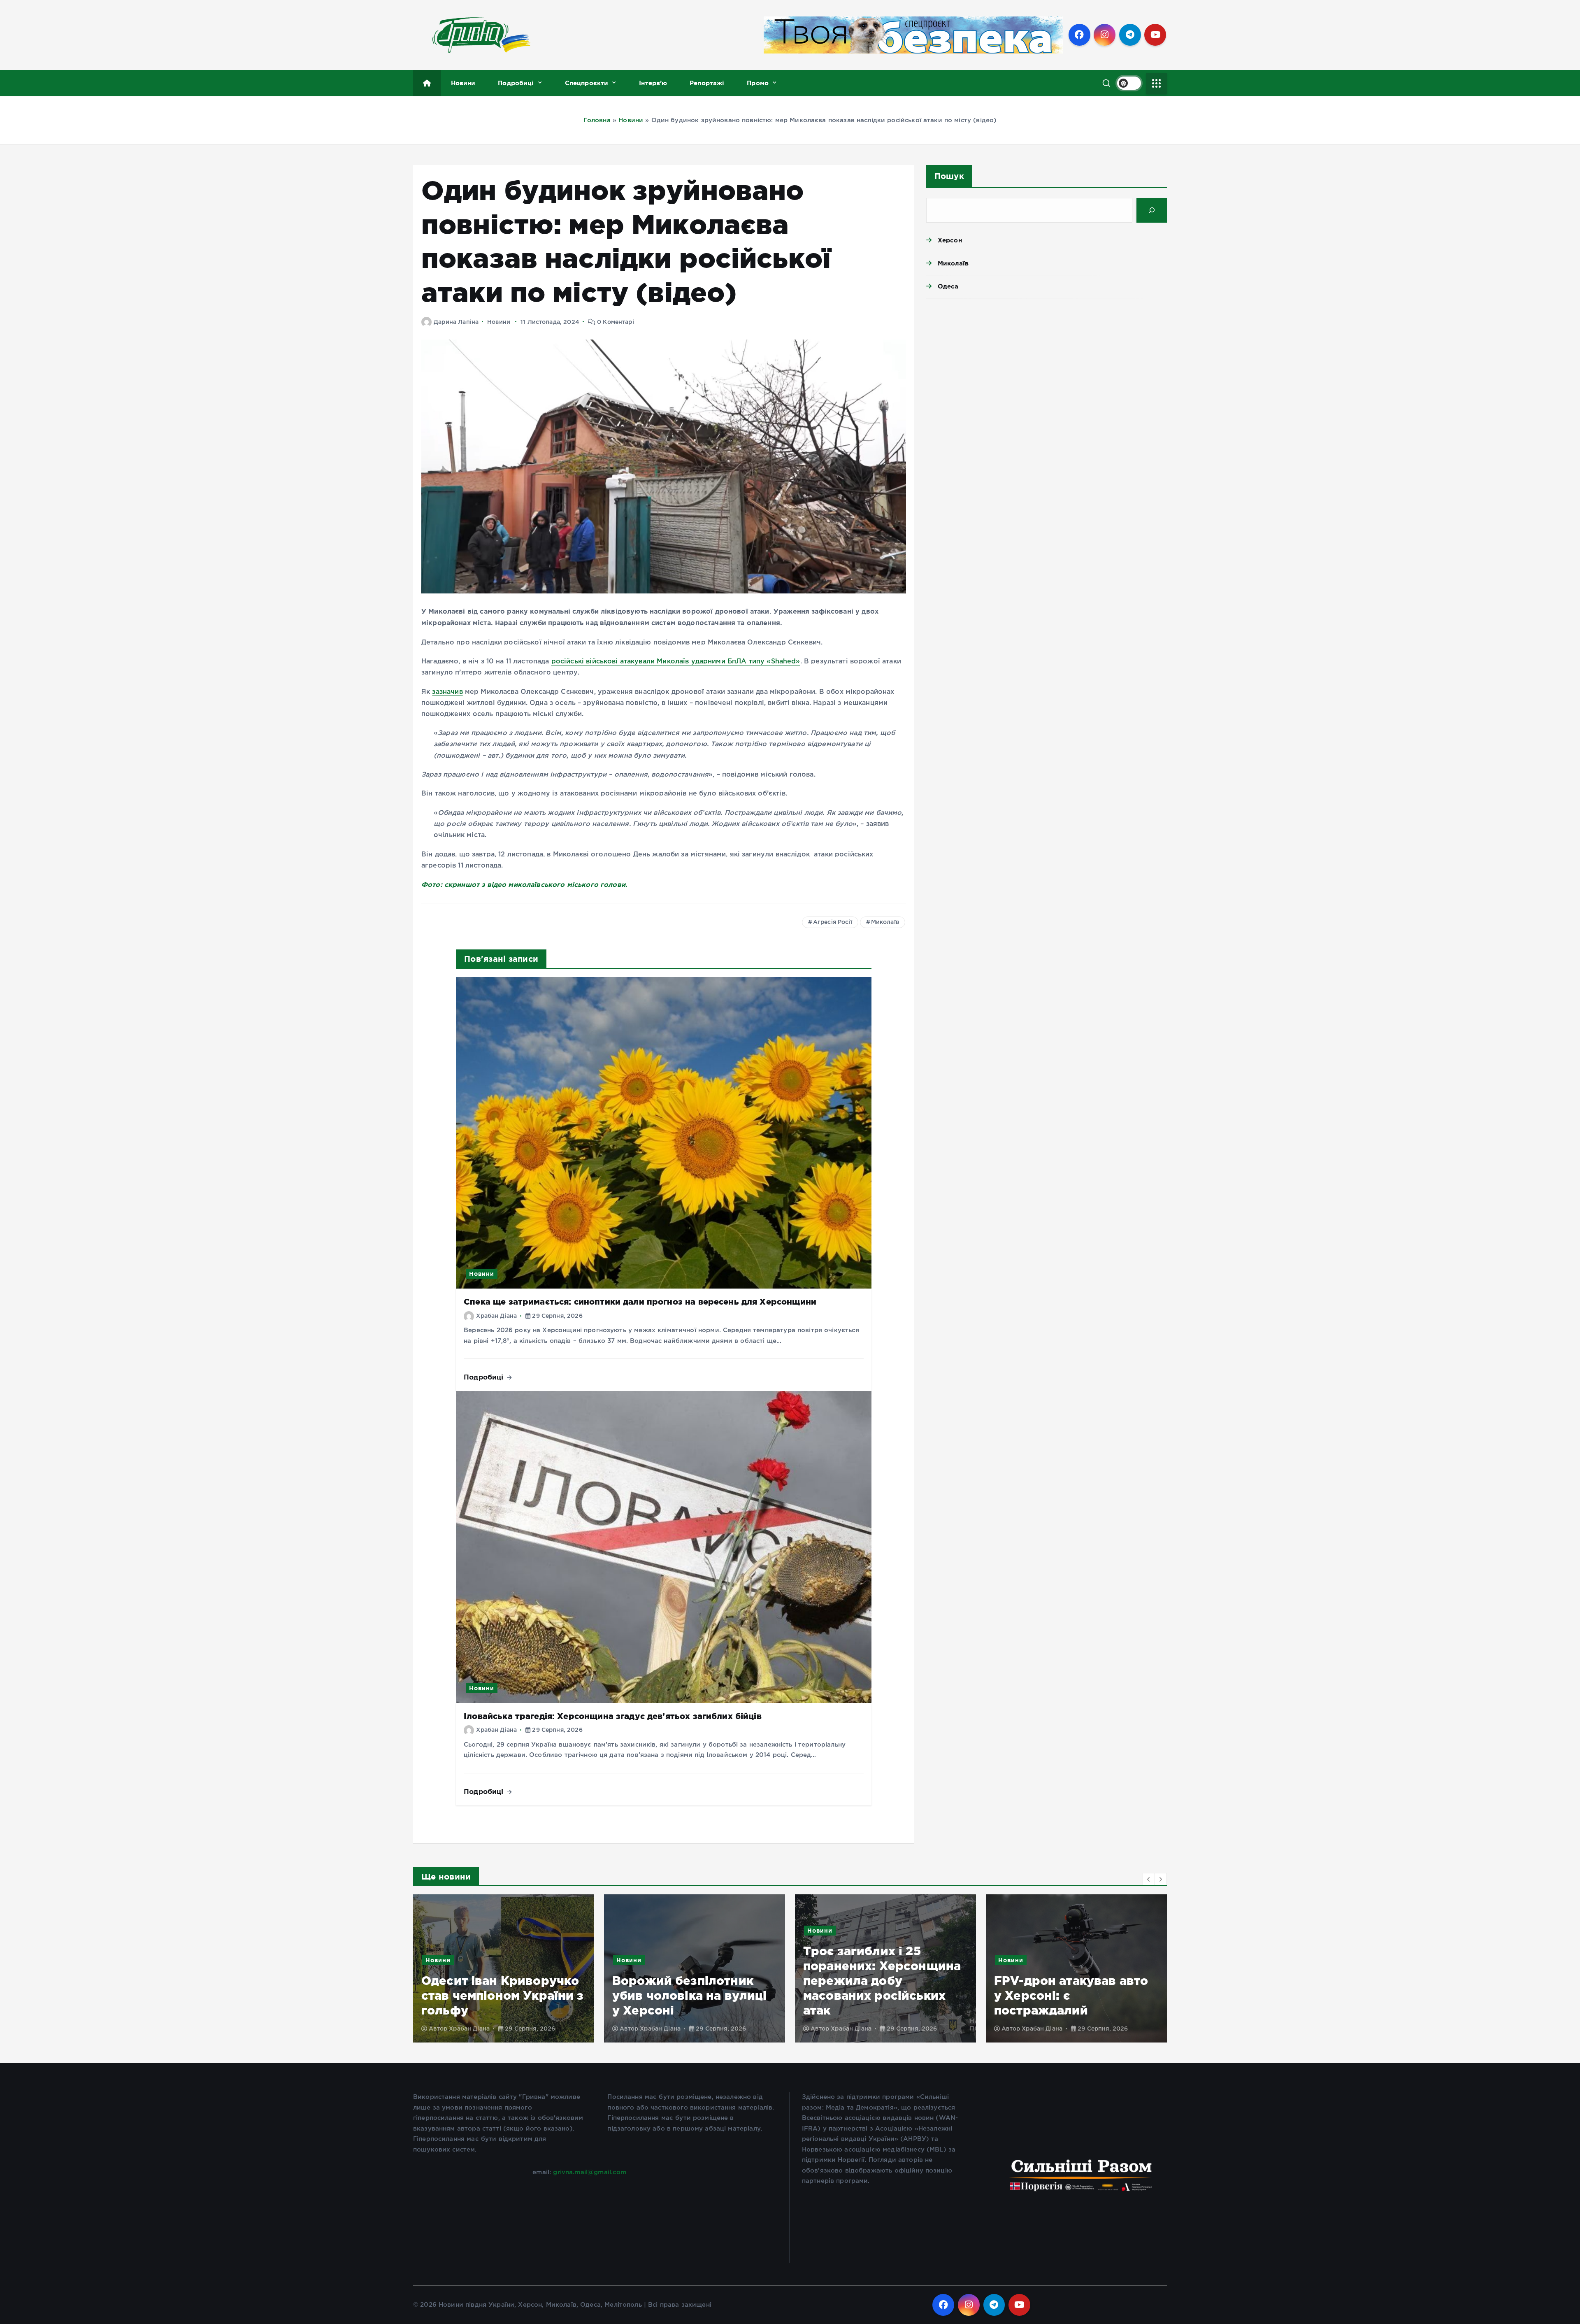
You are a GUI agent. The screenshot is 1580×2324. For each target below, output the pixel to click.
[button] (1149, 1879)
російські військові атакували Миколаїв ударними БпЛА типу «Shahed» (676, 662)
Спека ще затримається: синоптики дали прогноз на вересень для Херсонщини (640, 1302)
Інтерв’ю (653, 83)
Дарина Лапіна (456, 322)
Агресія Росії (833, 922)
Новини (463, 83)
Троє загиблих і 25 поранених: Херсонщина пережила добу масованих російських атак (545, 1981)
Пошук (949, 176)
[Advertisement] (1047, 368)
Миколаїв (885, 922)
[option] (548, 1968)
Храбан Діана (496, 1316)
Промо (758, 83)
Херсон (950, 240)
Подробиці (516, 83)
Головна (597, 120)
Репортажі (707, 83)
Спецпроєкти (587, 83)
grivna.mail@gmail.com (590, 2172)
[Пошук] (1152, 210)
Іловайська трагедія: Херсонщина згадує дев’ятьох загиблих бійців (613, 1716)
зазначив (447, 692)
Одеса (948, 286)
